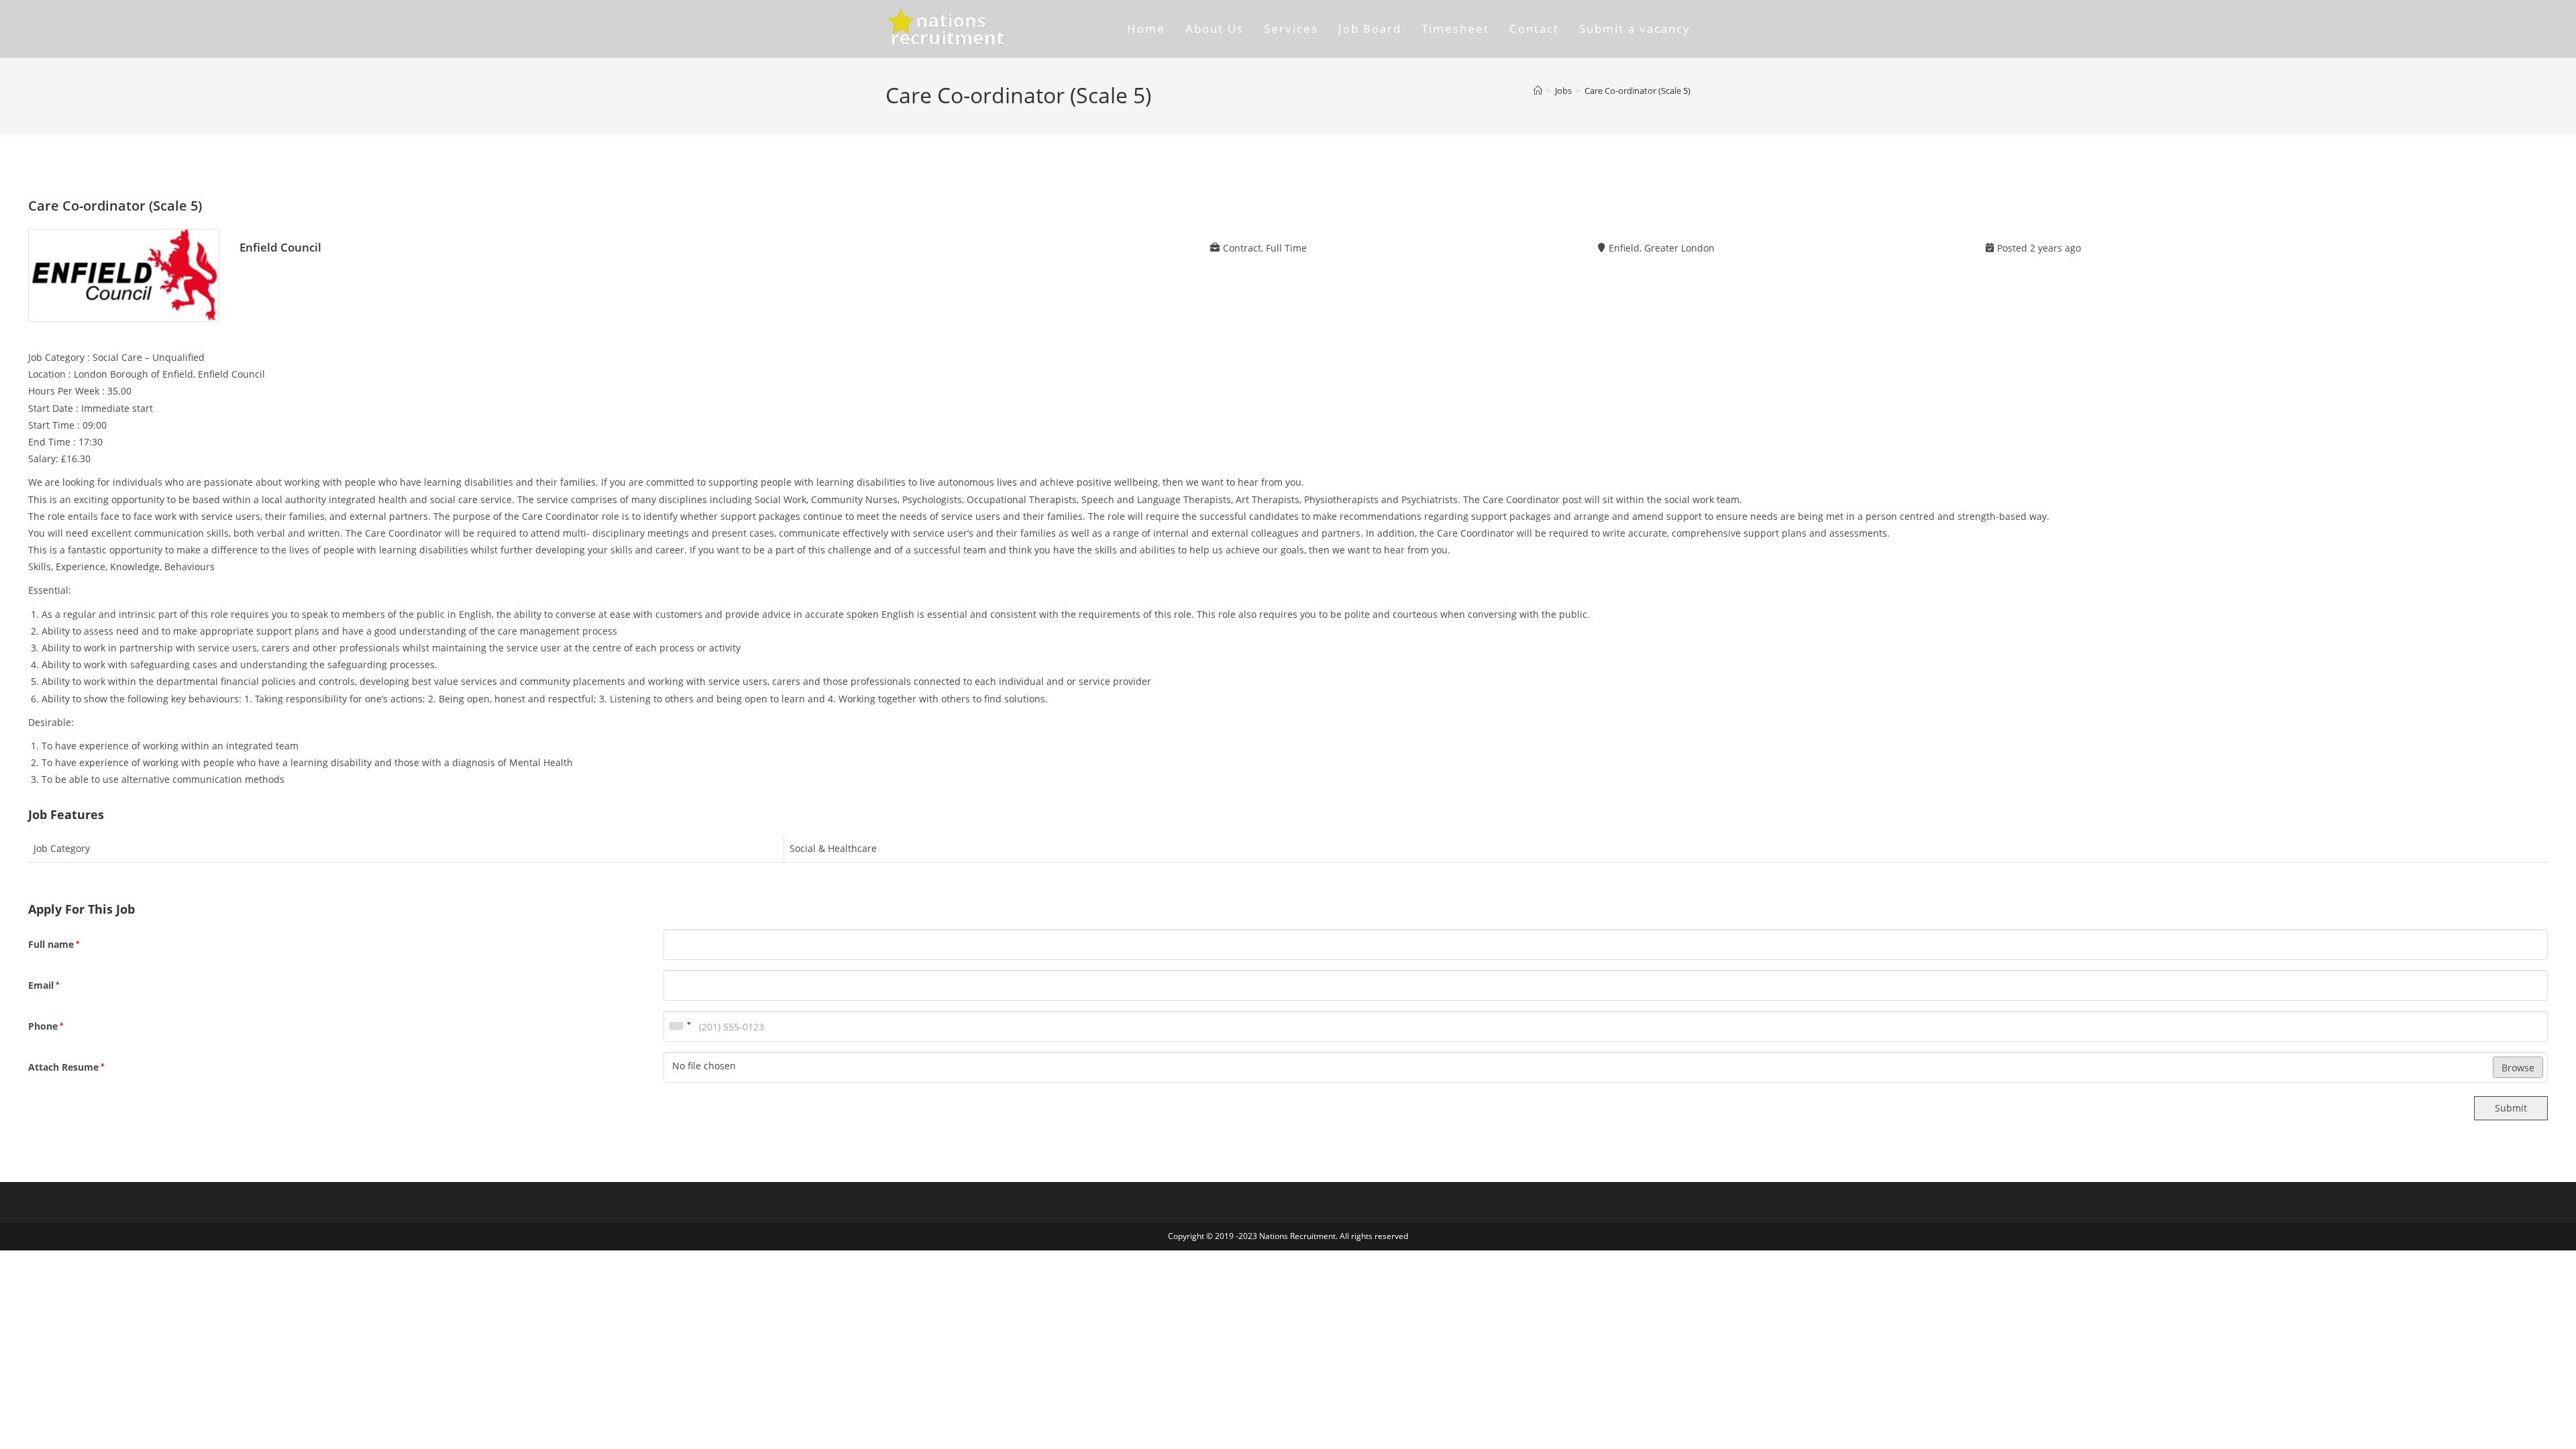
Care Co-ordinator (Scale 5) (1638, 91)
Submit (2511, 1108)
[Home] (1538, 91)
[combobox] (680, 1026)
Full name (54, 944)
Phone (46, 1026)
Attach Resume (66, 1067)
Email (44, 985)
